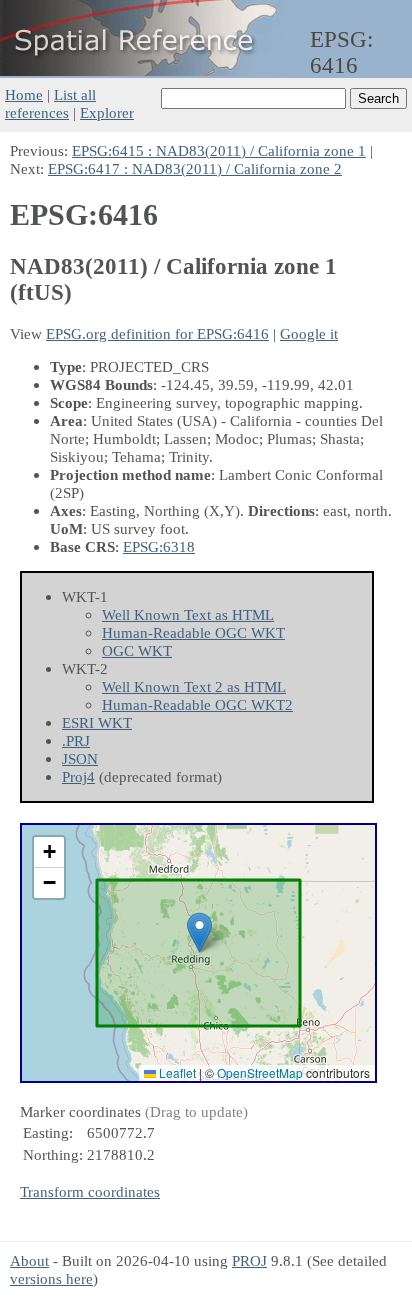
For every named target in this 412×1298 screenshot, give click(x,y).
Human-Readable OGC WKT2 (197, 704)
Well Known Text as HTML (188, 614)
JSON (80, 758)
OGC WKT (137, 650)
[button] (199, 932)
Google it (309, 333)
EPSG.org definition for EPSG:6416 (157, 333)
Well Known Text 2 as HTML (194, 686)
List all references (50, 103)
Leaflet (176, 1072)
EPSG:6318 (159, 546)
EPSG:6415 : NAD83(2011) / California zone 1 (219, 150)
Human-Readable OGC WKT (193, 632)
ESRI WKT (97, 722)
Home (24, 94)
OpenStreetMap (260, 1072)
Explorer (107, 112)
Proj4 (78, 776)
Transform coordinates (90, 1191)
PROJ (249, 1260)
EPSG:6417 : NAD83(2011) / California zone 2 (195, 168)
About (29, 1260)
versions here (51, 1278)
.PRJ (76, 740)
